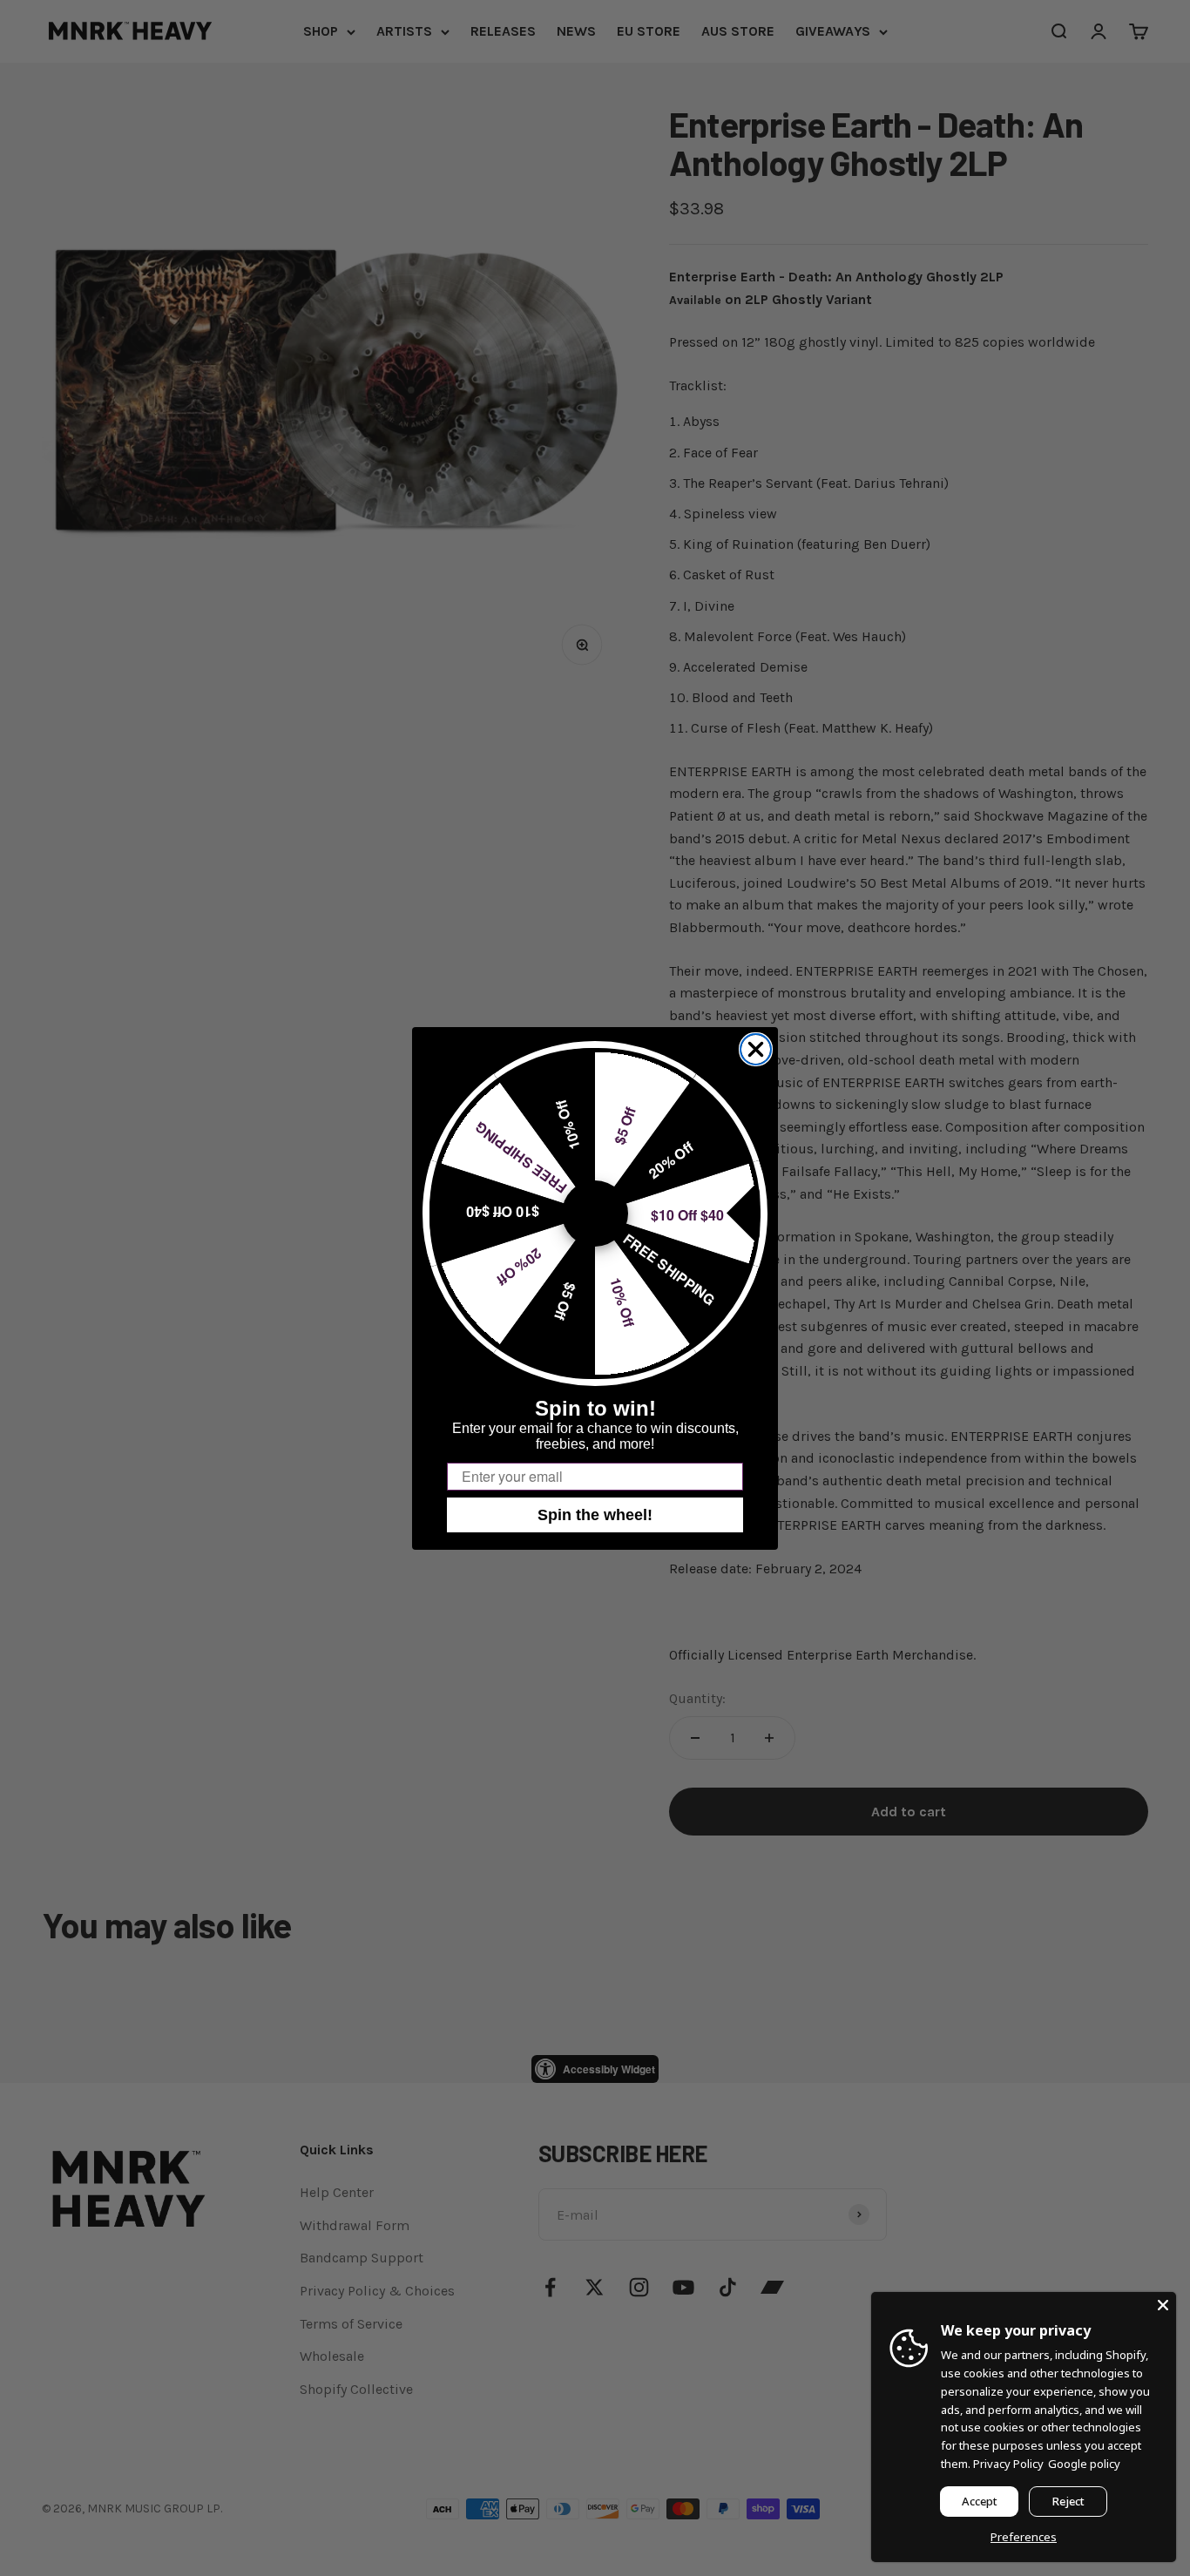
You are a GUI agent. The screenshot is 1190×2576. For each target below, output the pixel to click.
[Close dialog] (756, 1049)
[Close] (1163, 2305)
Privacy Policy (1008, 2464)
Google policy (1084, 2464)
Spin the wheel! (595, 1515)
